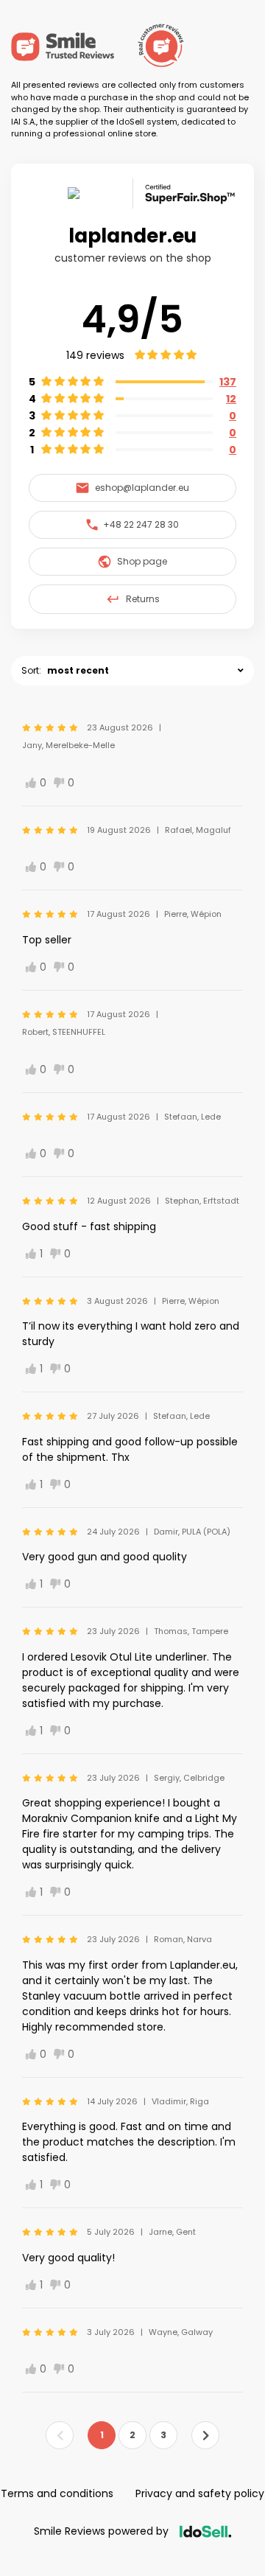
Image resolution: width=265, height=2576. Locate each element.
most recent (78, 670)
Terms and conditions (57, 2493)
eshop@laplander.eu (142, 488)
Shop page (142, 561)
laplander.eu (132, 236)
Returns (143, 599)
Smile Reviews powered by (101, 2531)
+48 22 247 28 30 (141, 524)
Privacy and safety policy (200, 2493)
